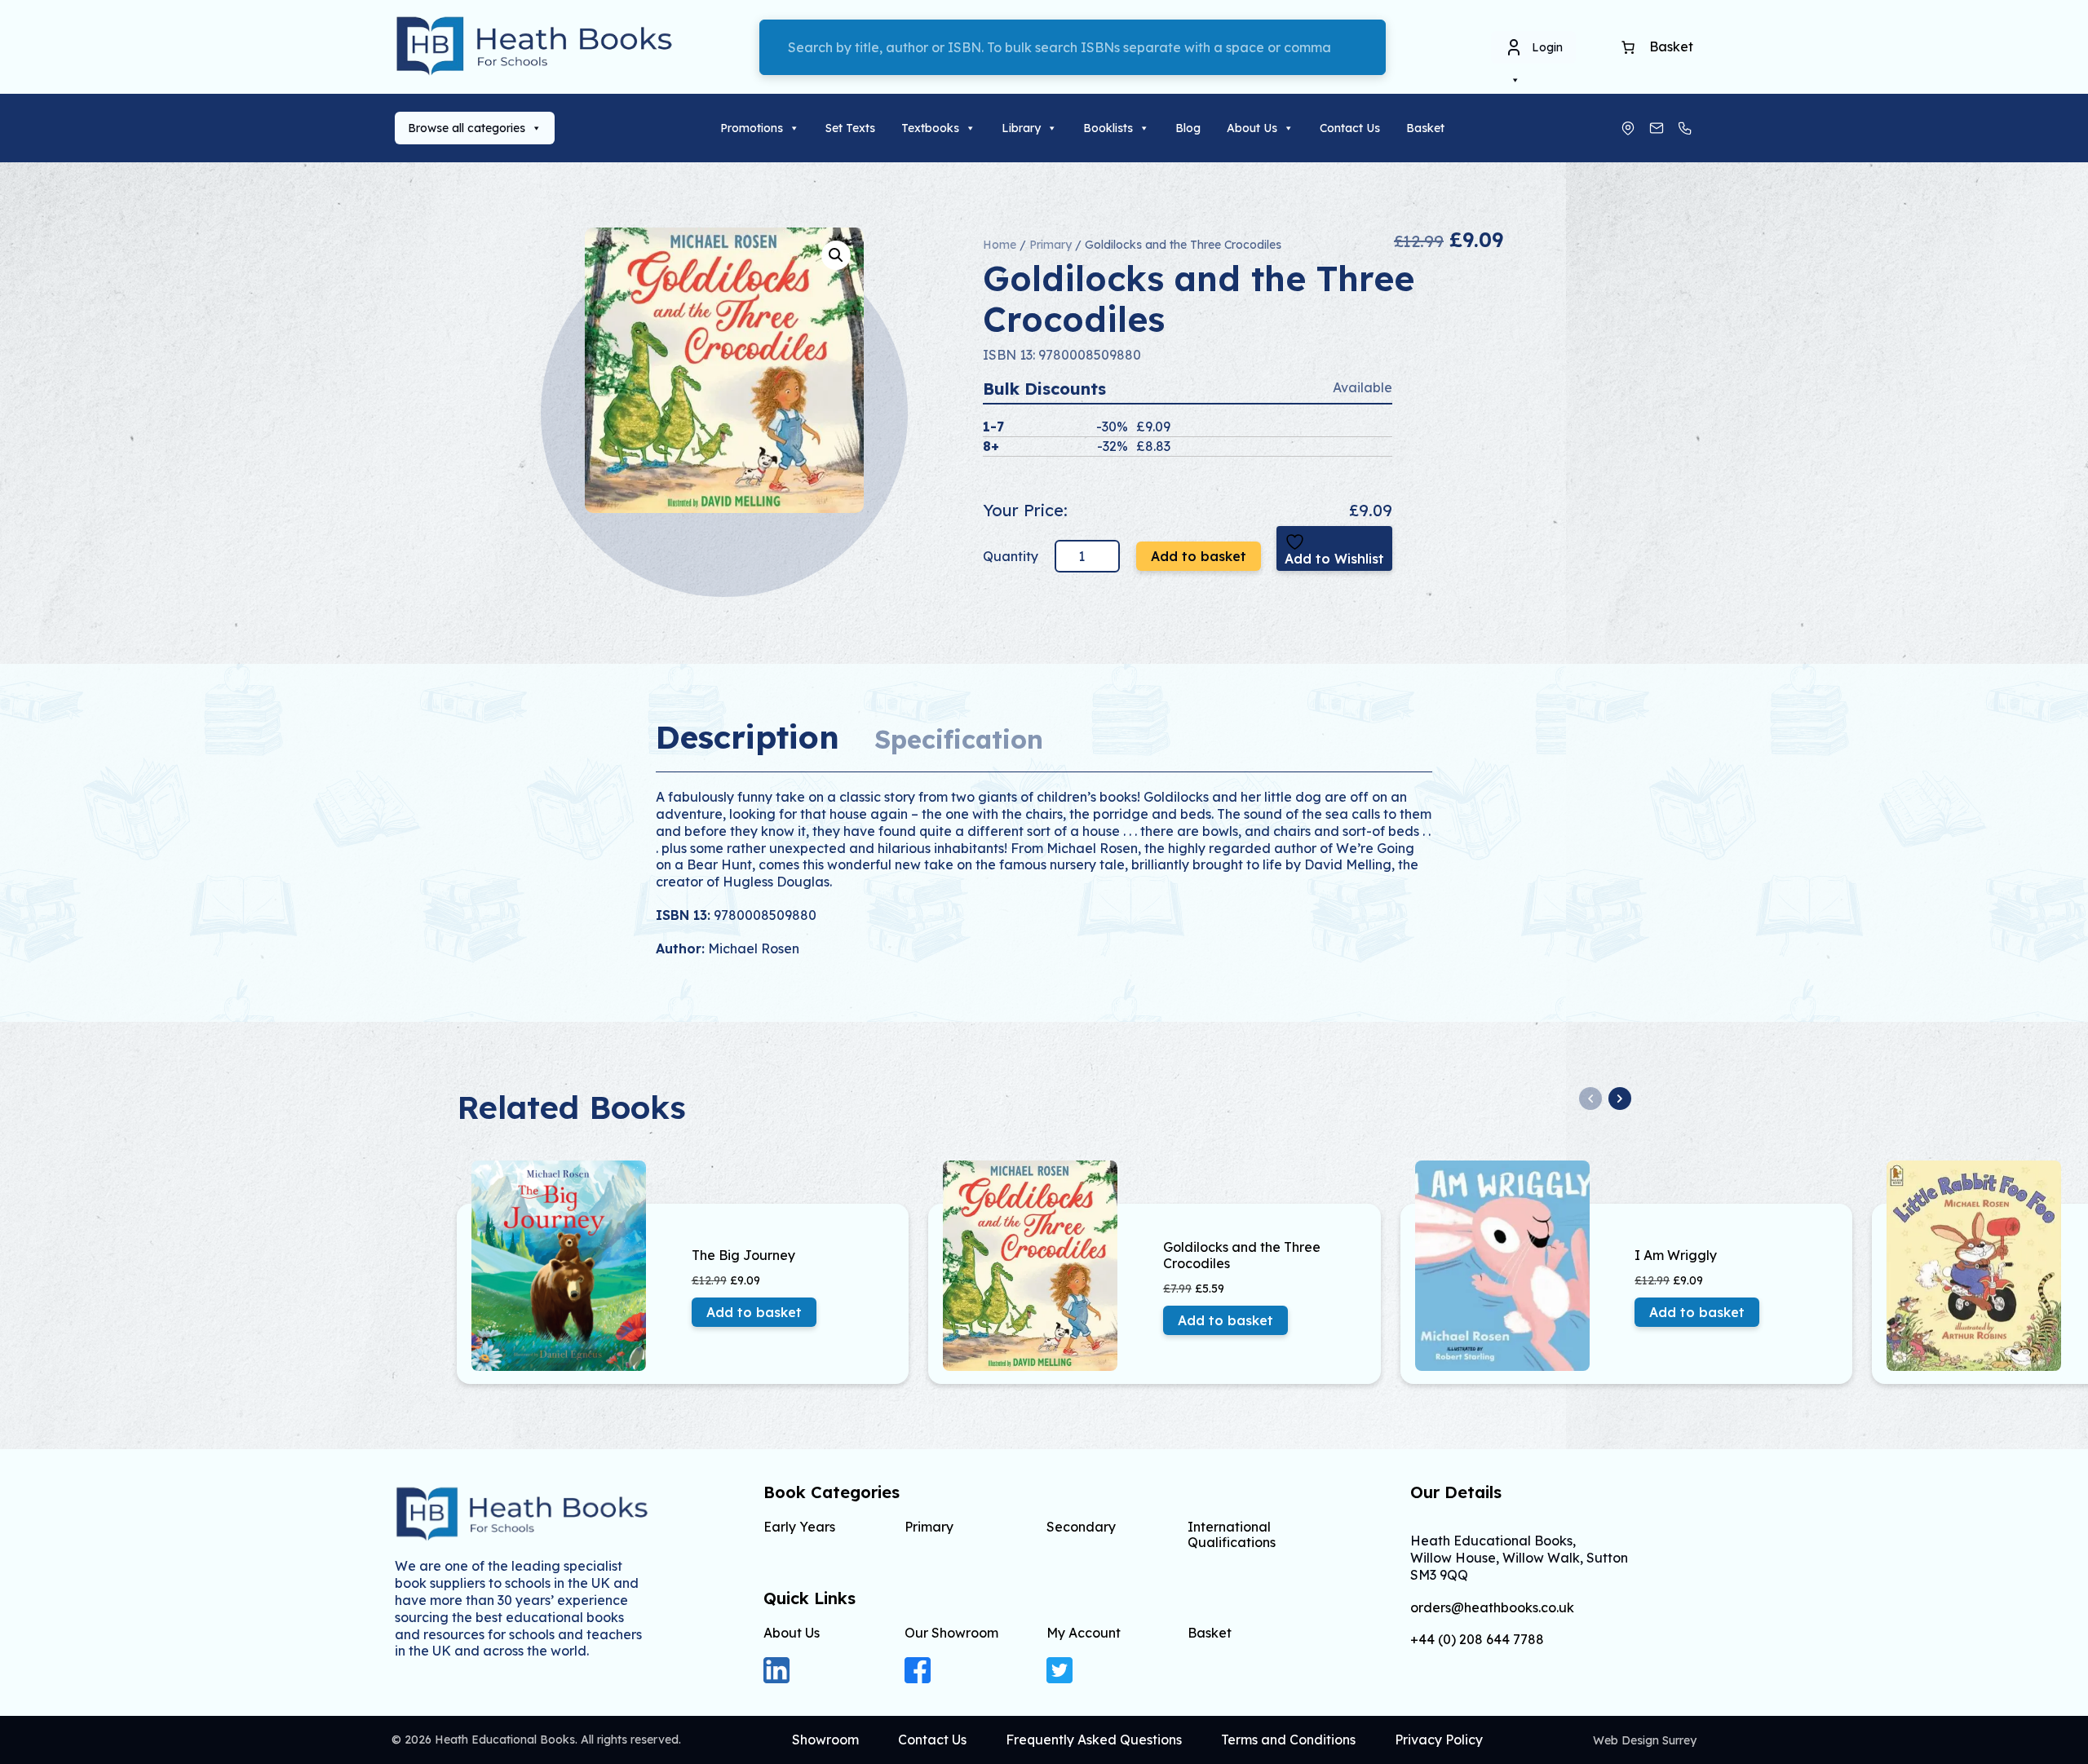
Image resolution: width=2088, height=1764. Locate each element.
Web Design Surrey (1645, 1740)
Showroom (825, 1740)
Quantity (1012, 556)
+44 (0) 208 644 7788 (1477, 1640)
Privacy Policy (1439, 1740)
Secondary (1081, 1527)
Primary (1051, 245)
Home (1000, 245)
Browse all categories (467, 128)
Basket (1425, 128)
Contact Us (1350, 128)
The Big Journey (743, 1256)
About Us (1252, 128)
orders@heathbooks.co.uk (1492, 1608)
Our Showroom (951, 1633)
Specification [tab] (959, 739)
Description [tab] (748, 737)
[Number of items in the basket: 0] (1628, 47)
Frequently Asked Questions (1094, 1740)
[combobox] (1073, 47)
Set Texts (850, 128)
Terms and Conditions (1288, 1740)
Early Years (799, 1527)
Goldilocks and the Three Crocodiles (1242, 1255)
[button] (836, 255)
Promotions (752, 128)
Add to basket (1199, 556)
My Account (1084, 1633)
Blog (1188, 128)
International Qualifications (1232, 1534)
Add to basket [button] (754, 1312)
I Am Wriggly (1676, 1256)
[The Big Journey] (576, 1266)
